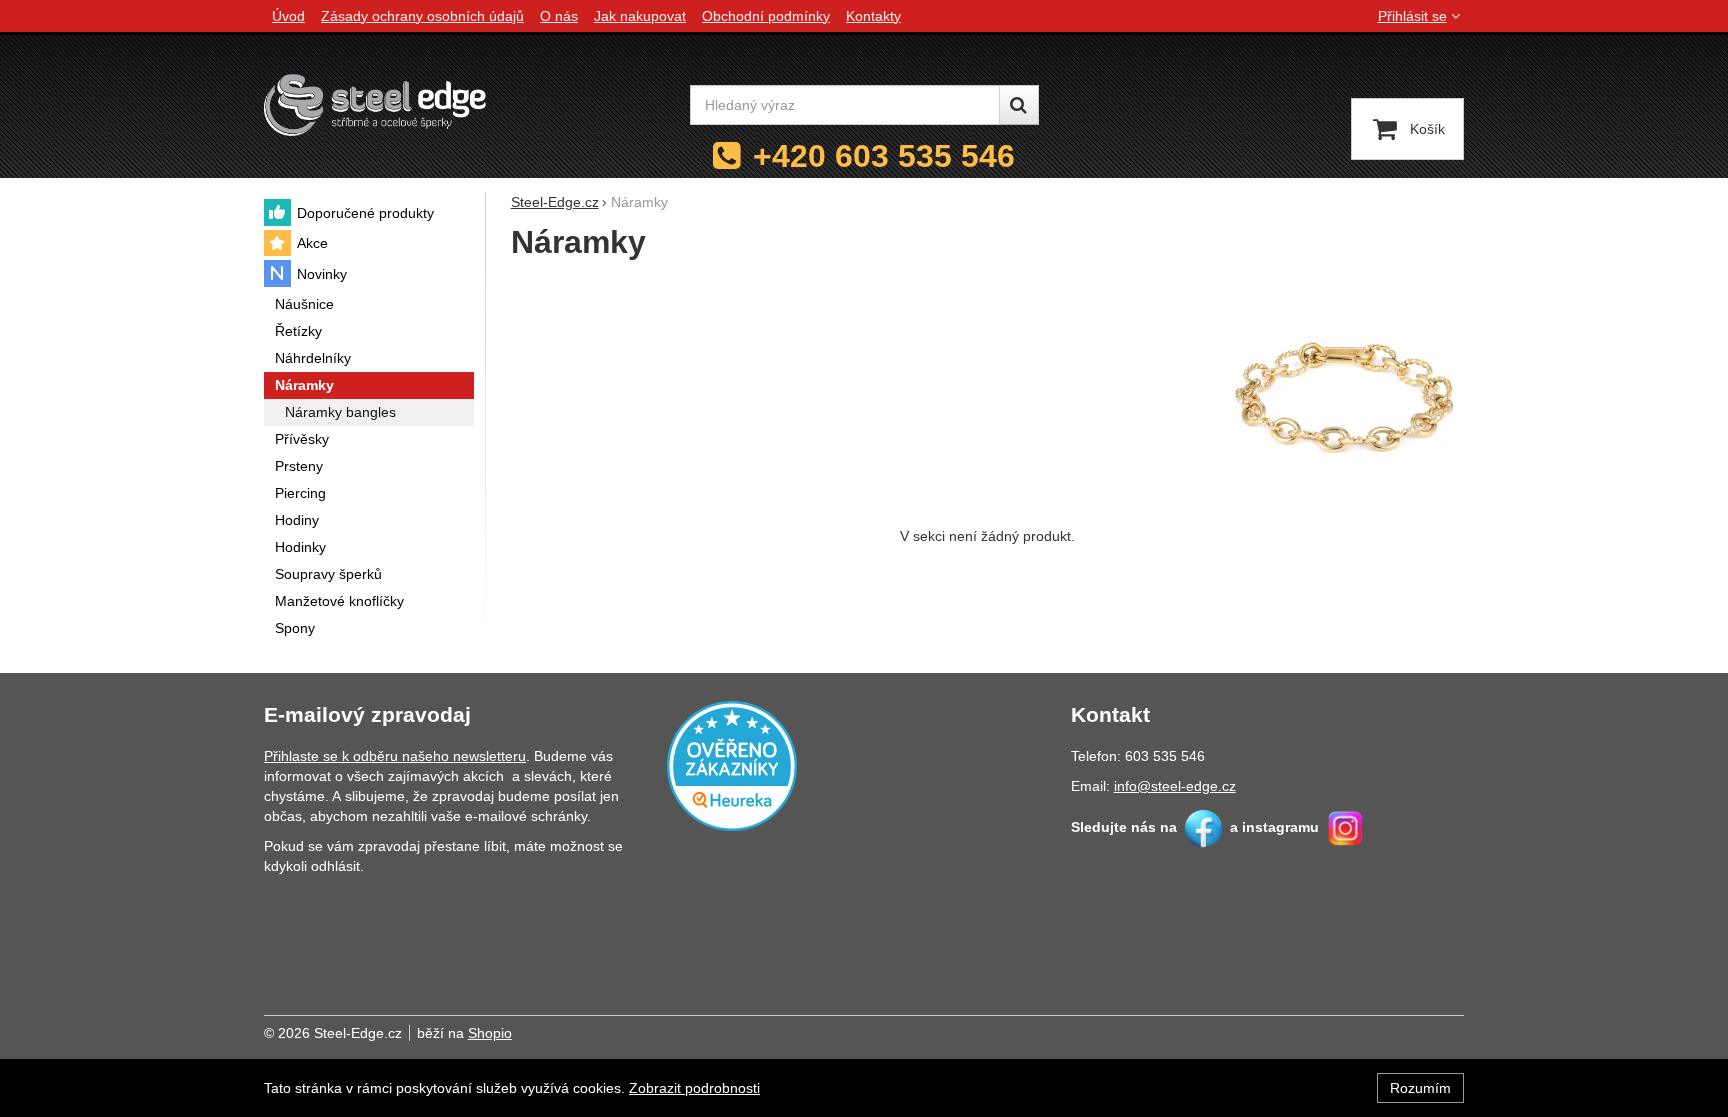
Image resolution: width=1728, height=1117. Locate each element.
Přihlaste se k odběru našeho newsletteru (395, 756)
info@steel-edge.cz (1175, 786)
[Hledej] (1019, 105)
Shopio (490, 1033)
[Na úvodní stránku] (375, 104)
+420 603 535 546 (884, 156)
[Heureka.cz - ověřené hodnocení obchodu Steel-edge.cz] (732, 764)
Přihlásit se (1412, 16)
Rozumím (1420, 1088)
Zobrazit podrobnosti (694, 1088)
